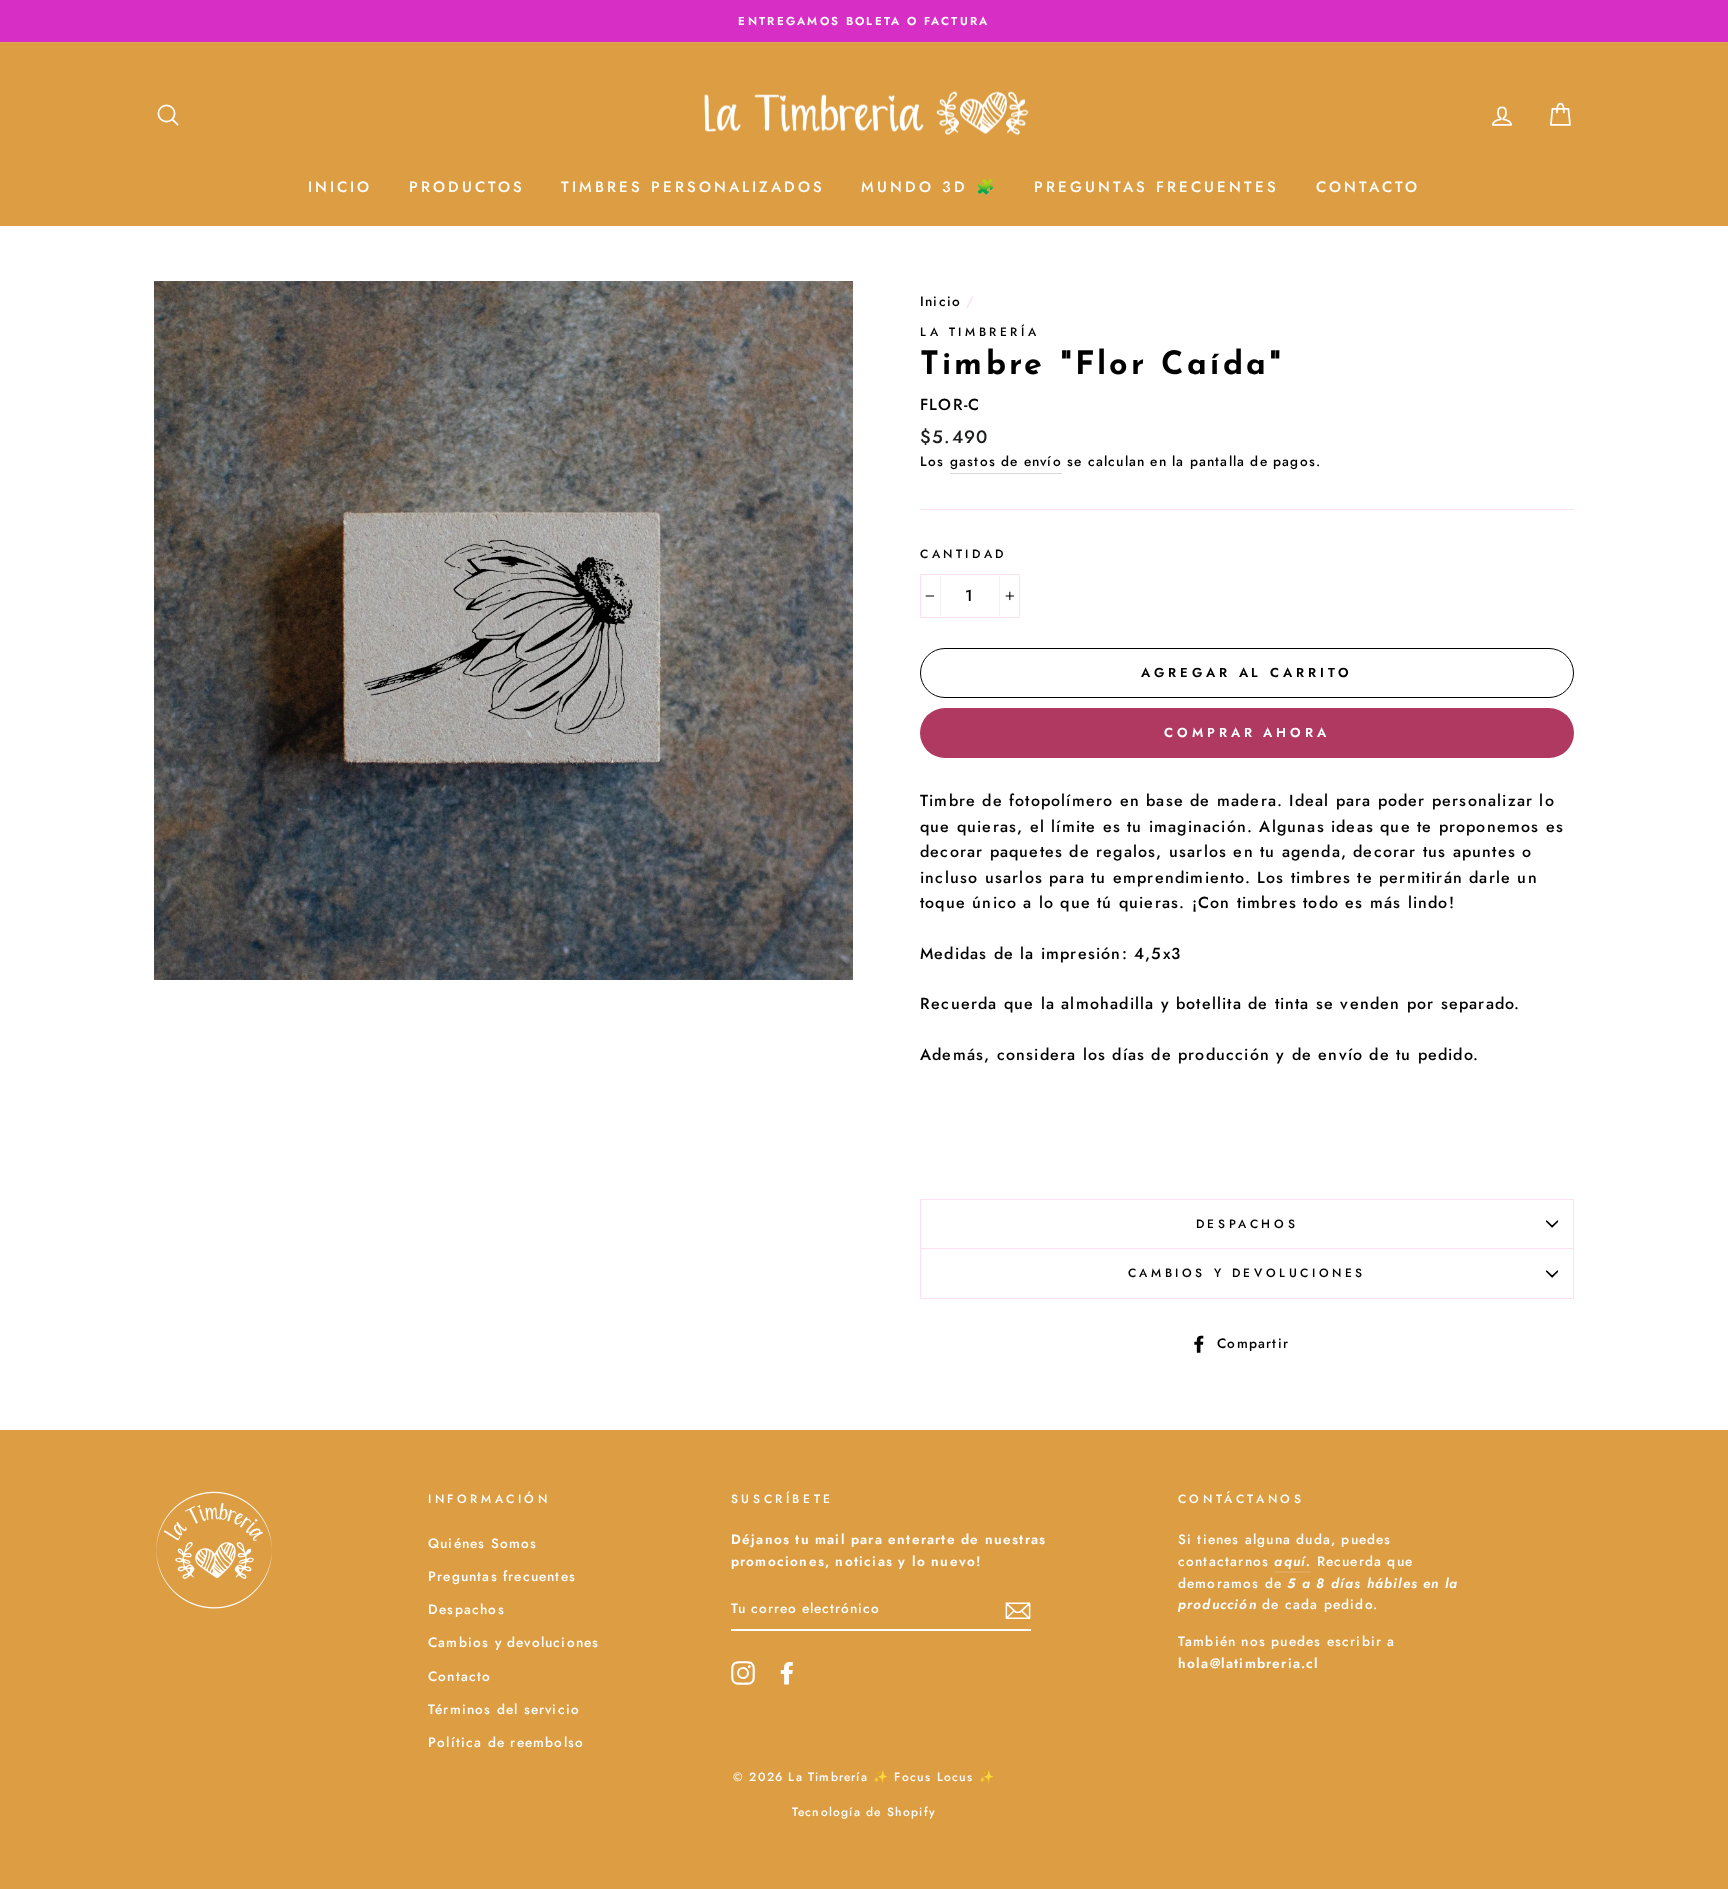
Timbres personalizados (693, 187)
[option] (864, 21)
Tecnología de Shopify (864, 1812)
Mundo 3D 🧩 (929, 187)
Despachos (1247, 1224)
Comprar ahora (1247, 732)
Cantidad (963, 554)
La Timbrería (979, 332)
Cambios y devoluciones (1247, 1273)
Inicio (340, 187)
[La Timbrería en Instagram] (743, 1673)
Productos (467, 187)
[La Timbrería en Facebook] (787, 1673)
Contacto (1368, 187)
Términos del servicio (504, 1709)
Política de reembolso (506, 1742)
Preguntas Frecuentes (1156, 187)
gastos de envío (1006, 461)
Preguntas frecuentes (502, 1576)
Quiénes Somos (483, 1543)
